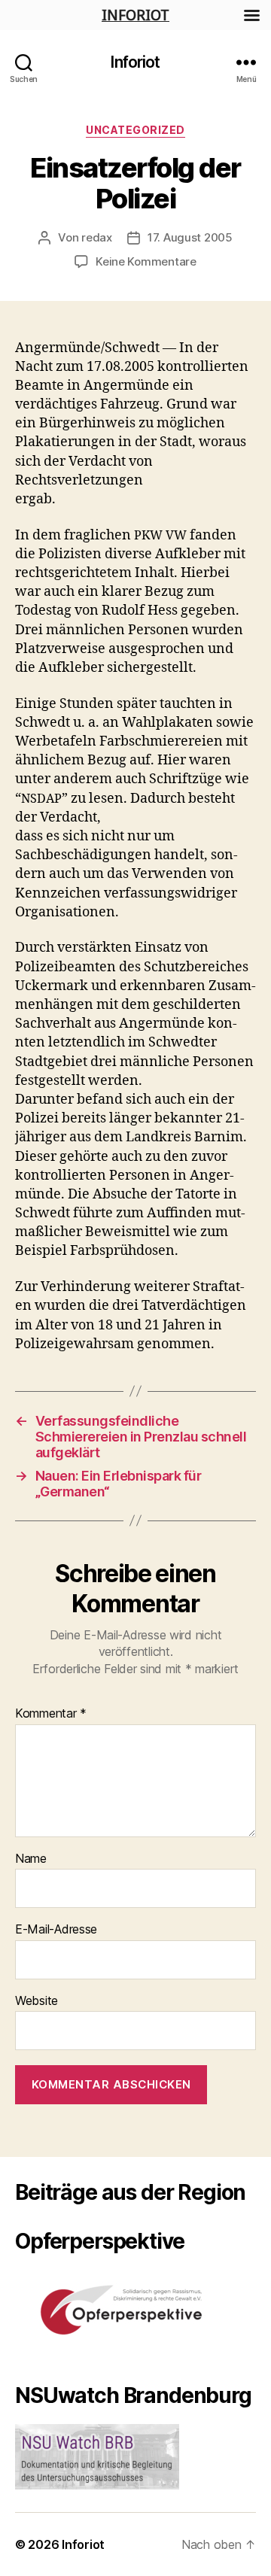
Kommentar (51, 1714)
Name (31, 1859)
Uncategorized (135, 130)
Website (37, 2001)
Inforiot (135, 62)
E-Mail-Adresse (56, 1930)
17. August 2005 (190, 237)
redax (97, 237)
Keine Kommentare (146, 261)
